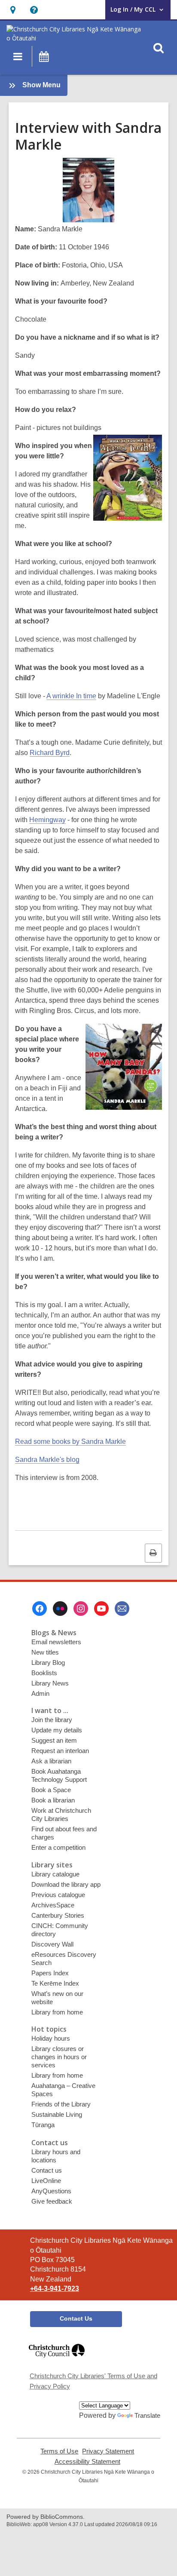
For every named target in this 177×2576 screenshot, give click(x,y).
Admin (40, 1693)
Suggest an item (54, 1740)
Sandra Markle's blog (47, 1460)
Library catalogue (55, 1874)
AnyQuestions (51, 2191)
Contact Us (76, 2318)
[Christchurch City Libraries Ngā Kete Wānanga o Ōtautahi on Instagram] (81, 1609)
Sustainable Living (57, 2114)
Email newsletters (56, 1642)
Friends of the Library (61, 2104)
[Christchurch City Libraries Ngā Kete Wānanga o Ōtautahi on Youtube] (101, 1609)
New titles (45, 1652)
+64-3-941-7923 (55, 2289)
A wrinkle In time (71, 696)
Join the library (52, 1720)
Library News (50, 1683)
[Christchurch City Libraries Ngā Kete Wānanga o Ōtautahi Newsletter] (122, 1609)
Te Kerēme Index (55, 1983)
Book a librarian (53, 1800)
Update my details (57, 1730)
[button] (13, 10)
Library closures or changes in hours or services (59, 2057)
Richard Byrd (50, 753)
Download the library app (66, 1884)
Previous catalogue (58, 1895)
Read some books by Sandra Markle (70, 1442)
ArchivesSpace (53, 1905)
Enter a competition (58, 1847)
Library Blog (48, 1663)
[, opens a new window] (57, 2361)
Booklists (44, 1673)
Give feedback (52, 2201)
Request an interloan (60, 1751)
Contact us (47, 2170)
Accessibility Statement (87, 2462)
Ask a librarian (51, 1761)
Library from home (57, 2012)
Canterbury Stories (58, 1915)
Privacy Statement (108, 2451)
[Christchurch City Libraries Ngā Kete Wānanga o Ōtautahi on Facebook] (40, 1609)
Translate (147, 2415)
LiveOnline (46, 2181)
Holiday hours (51, 2038)
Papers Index (50, 1973)
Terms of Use (59, 2451)
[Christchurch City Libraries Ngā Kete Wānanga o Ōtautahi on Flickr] (60, 1609)
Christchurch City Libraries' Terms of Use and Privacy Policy (93, 2381)
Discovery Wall (52, 1944)
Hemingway (47, 820)
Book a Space (51, 1790)
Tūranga (43, 2125)
